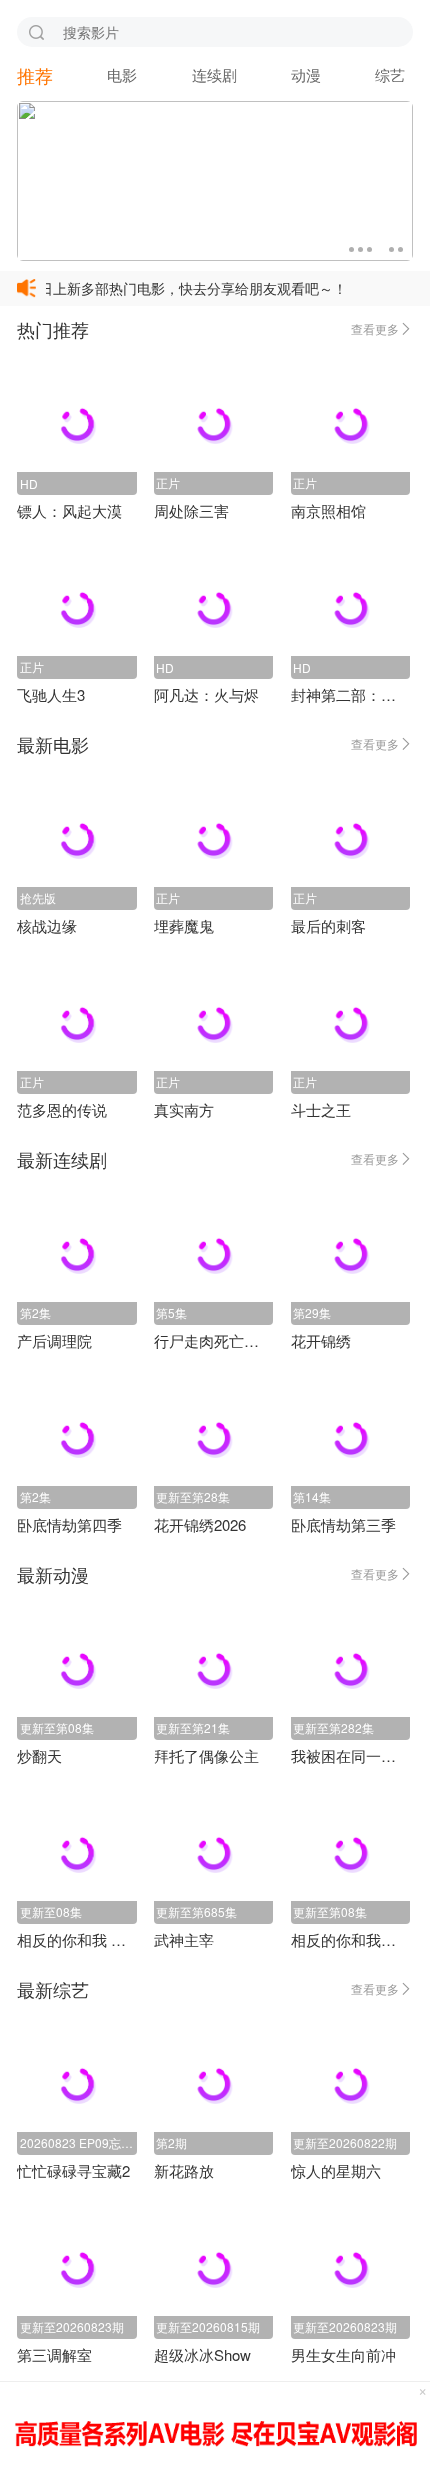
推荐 (35, 75)
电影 (122, 74)
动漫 (306, 74)
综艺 (390, 74)
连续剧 (214, 74)
